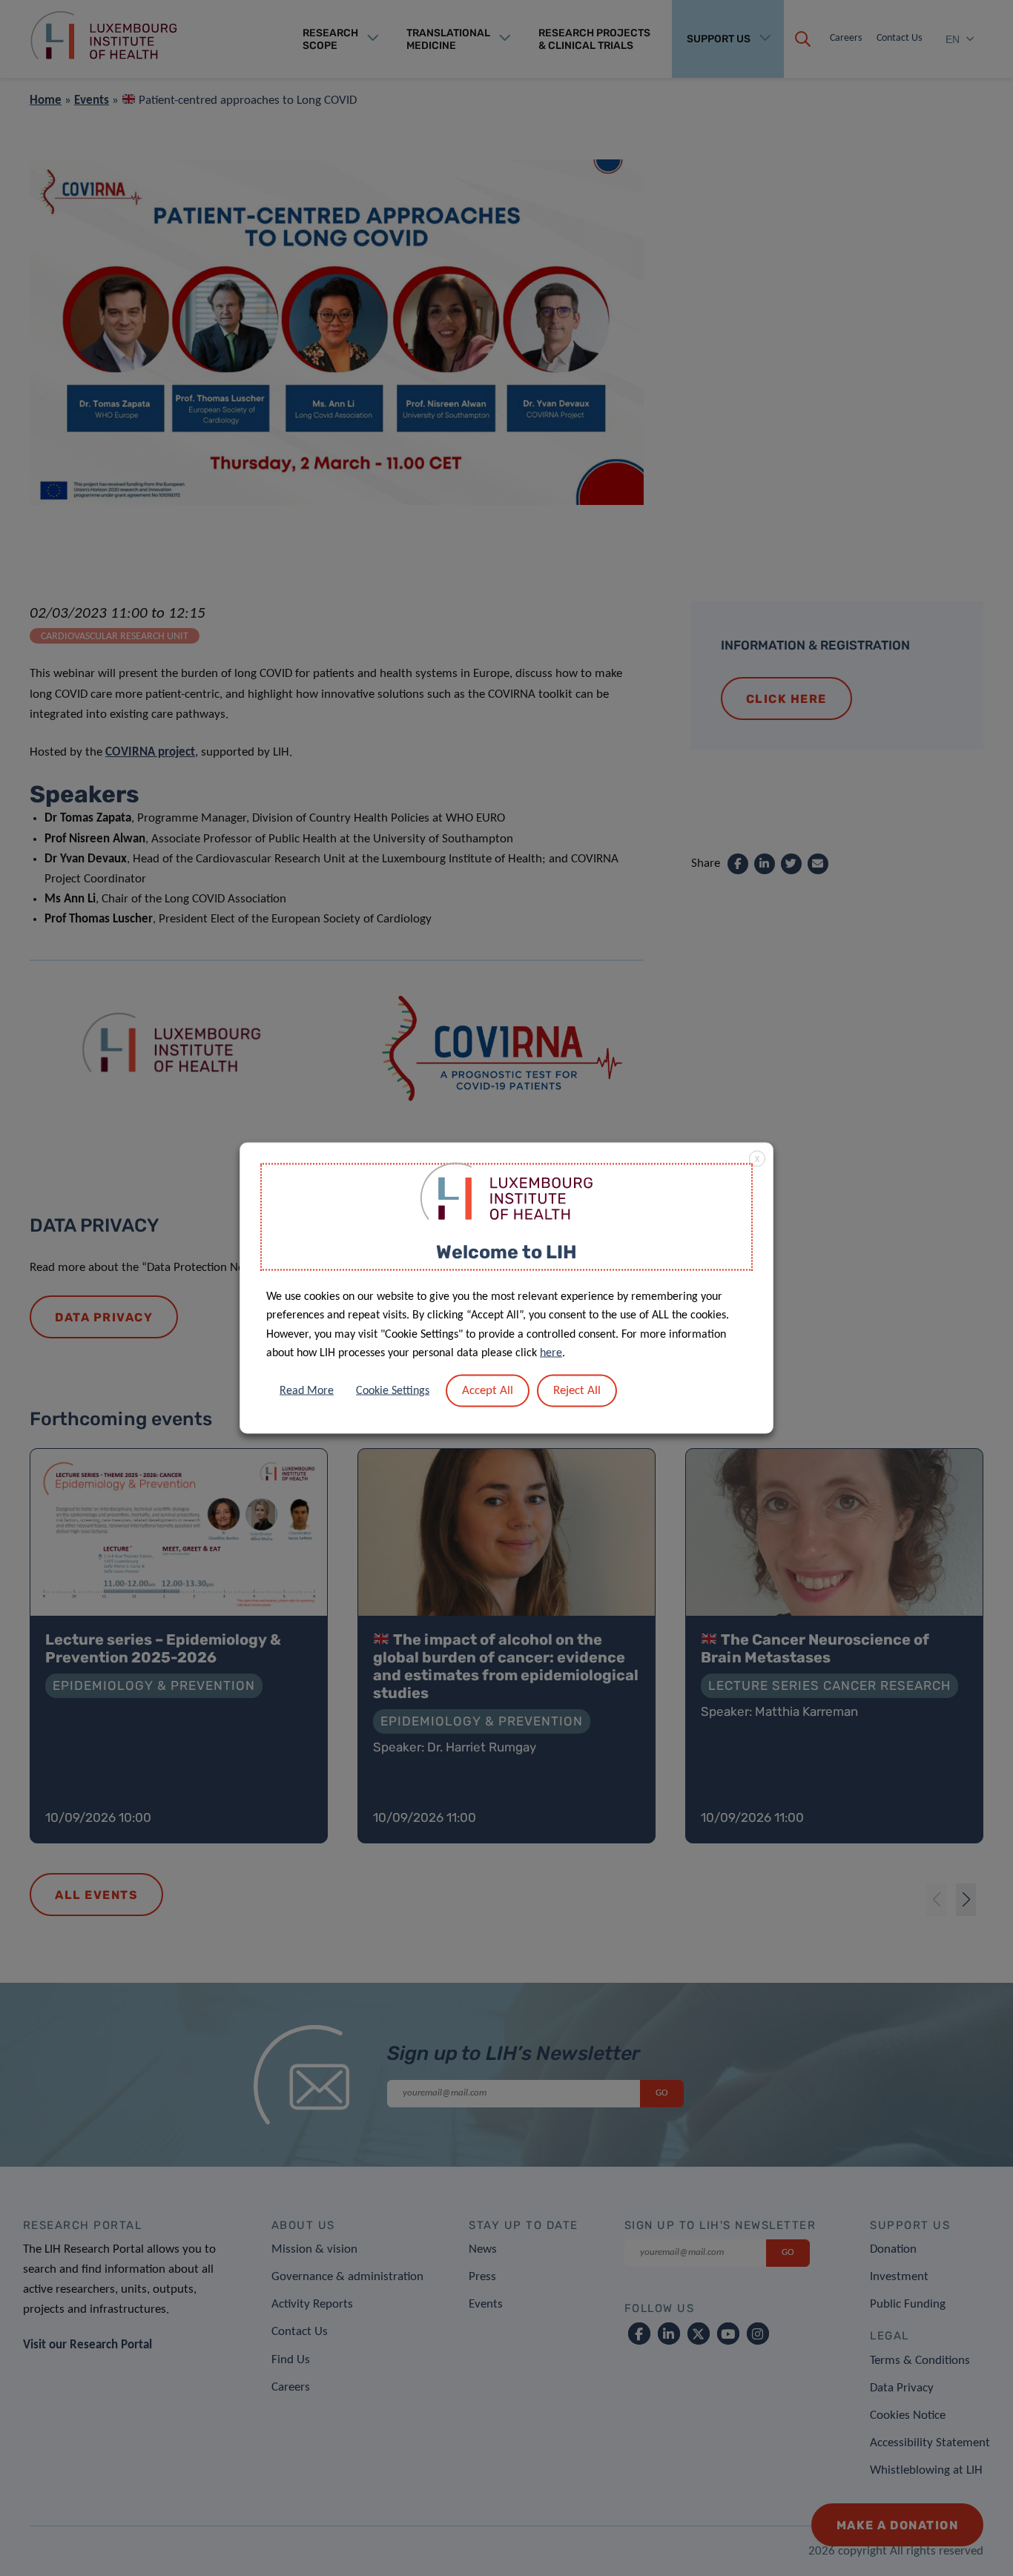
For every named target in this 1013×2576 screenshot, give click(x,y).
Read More (307, 1390)
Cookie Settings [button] (393, 1390)
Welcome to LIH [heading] (506, 1252)
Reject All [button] (577, 1390)
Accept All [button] (488, 1390)
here (551, 1353)
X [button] (757, 1160)
